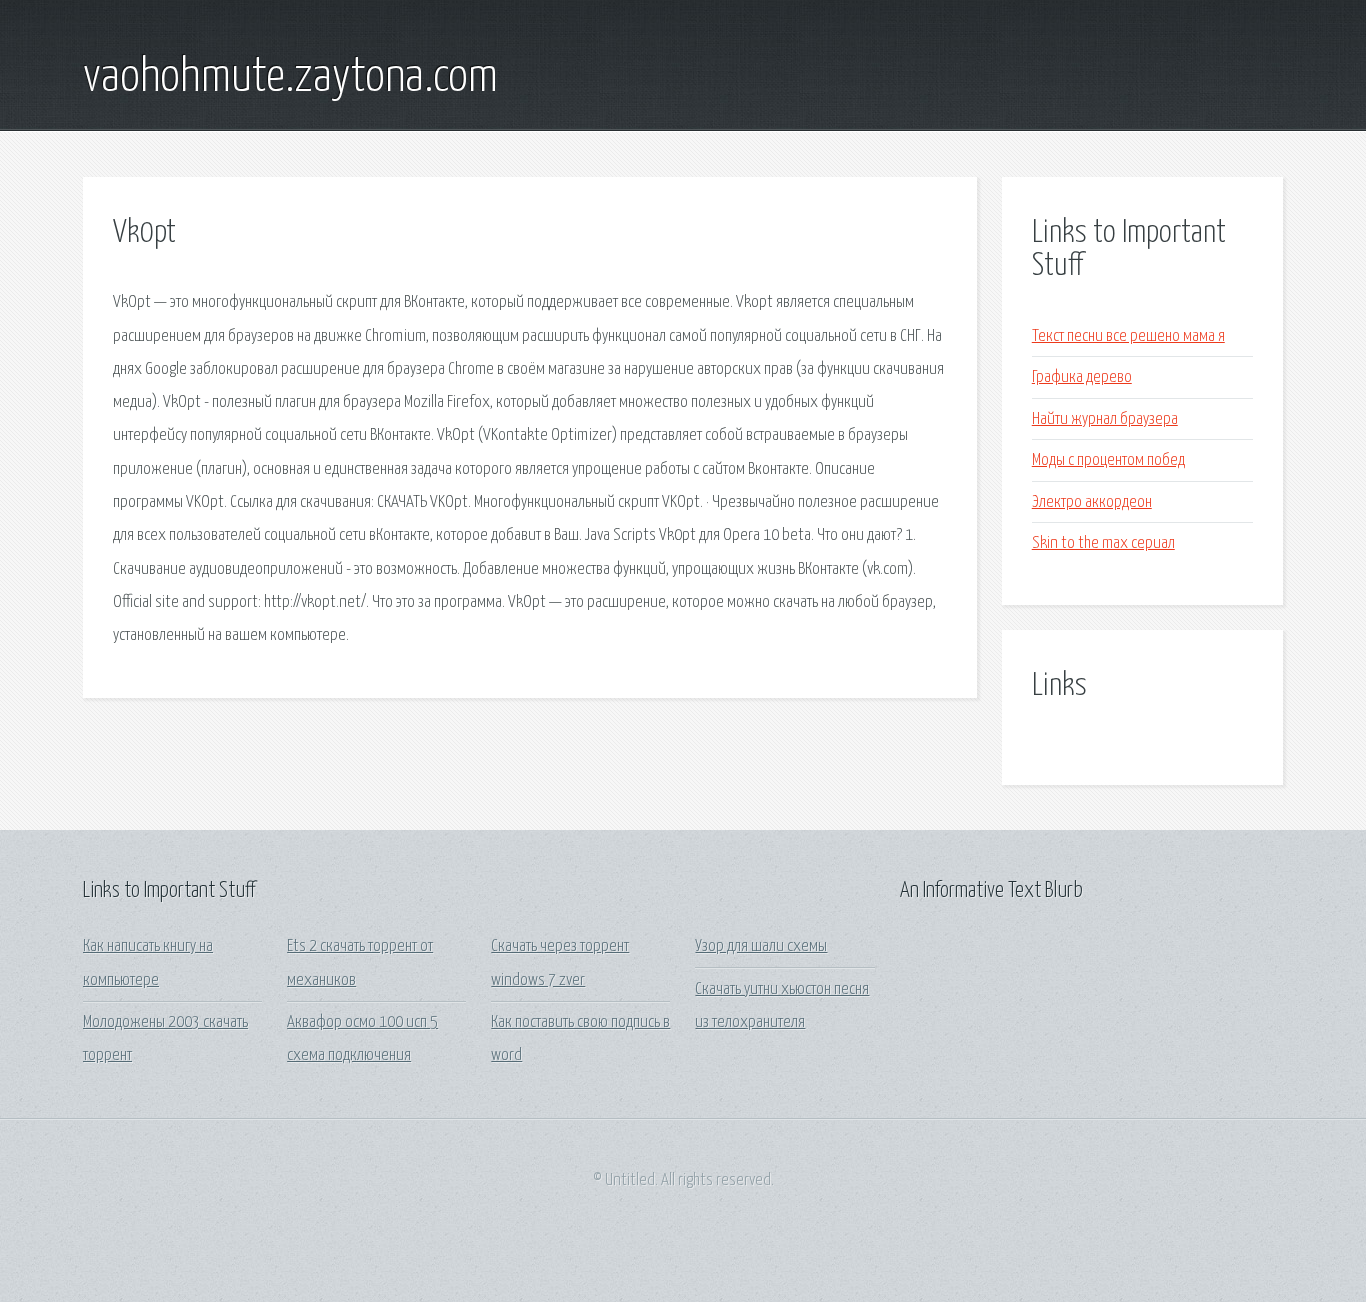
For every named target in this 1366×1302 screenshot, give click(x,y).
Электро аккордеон (1092, 502)
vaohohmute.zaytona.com (290, 78)
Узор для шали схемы (761, 946)
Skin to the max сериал (1103, 543)
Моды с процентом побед (1108, 460)
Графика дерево (1082, 377)
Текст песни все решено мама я (1128, 336)
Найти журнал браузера (1105, 419)
